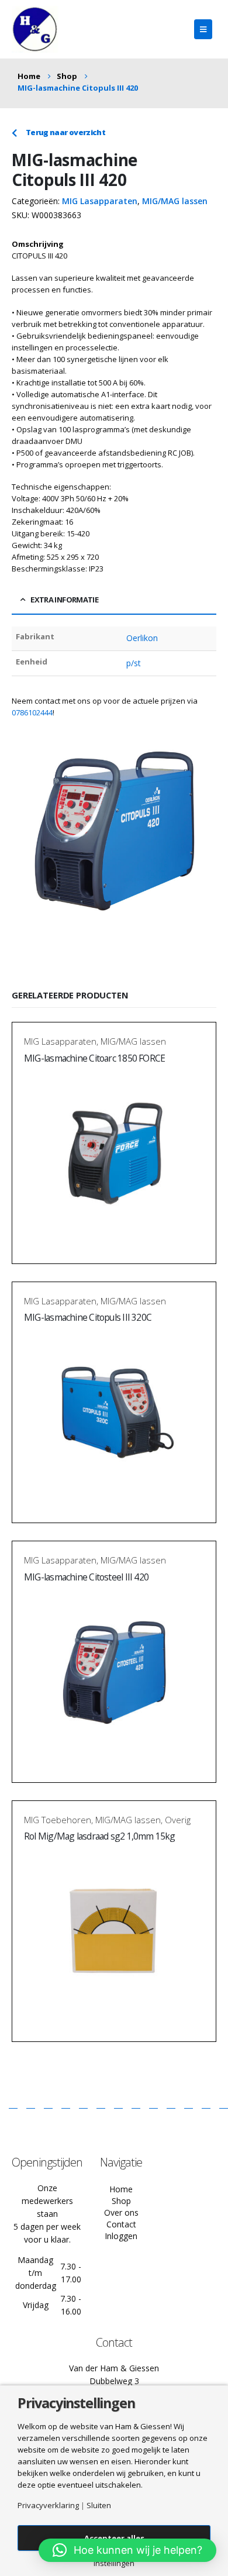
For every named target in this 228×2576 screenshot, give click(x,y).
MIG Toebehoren (58, 1820)
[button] (127, 2550)
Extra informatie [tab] (64, 600)
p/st (134, 663)
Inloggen (121, 2236)
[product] (114, 1155)
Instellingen (114, 2563)
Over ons (121, 2212)
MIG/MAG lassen (175, 201)
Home (121, 2189)
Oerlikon (142, 638)
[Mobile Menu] (203, 29)
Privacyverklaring (48, 2506)
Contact (121, 2224)
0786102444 (32, 712)
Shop (121, 2201)
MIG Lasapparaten (100, 201)
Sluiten (99, 2506)
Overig (178, 1820)
